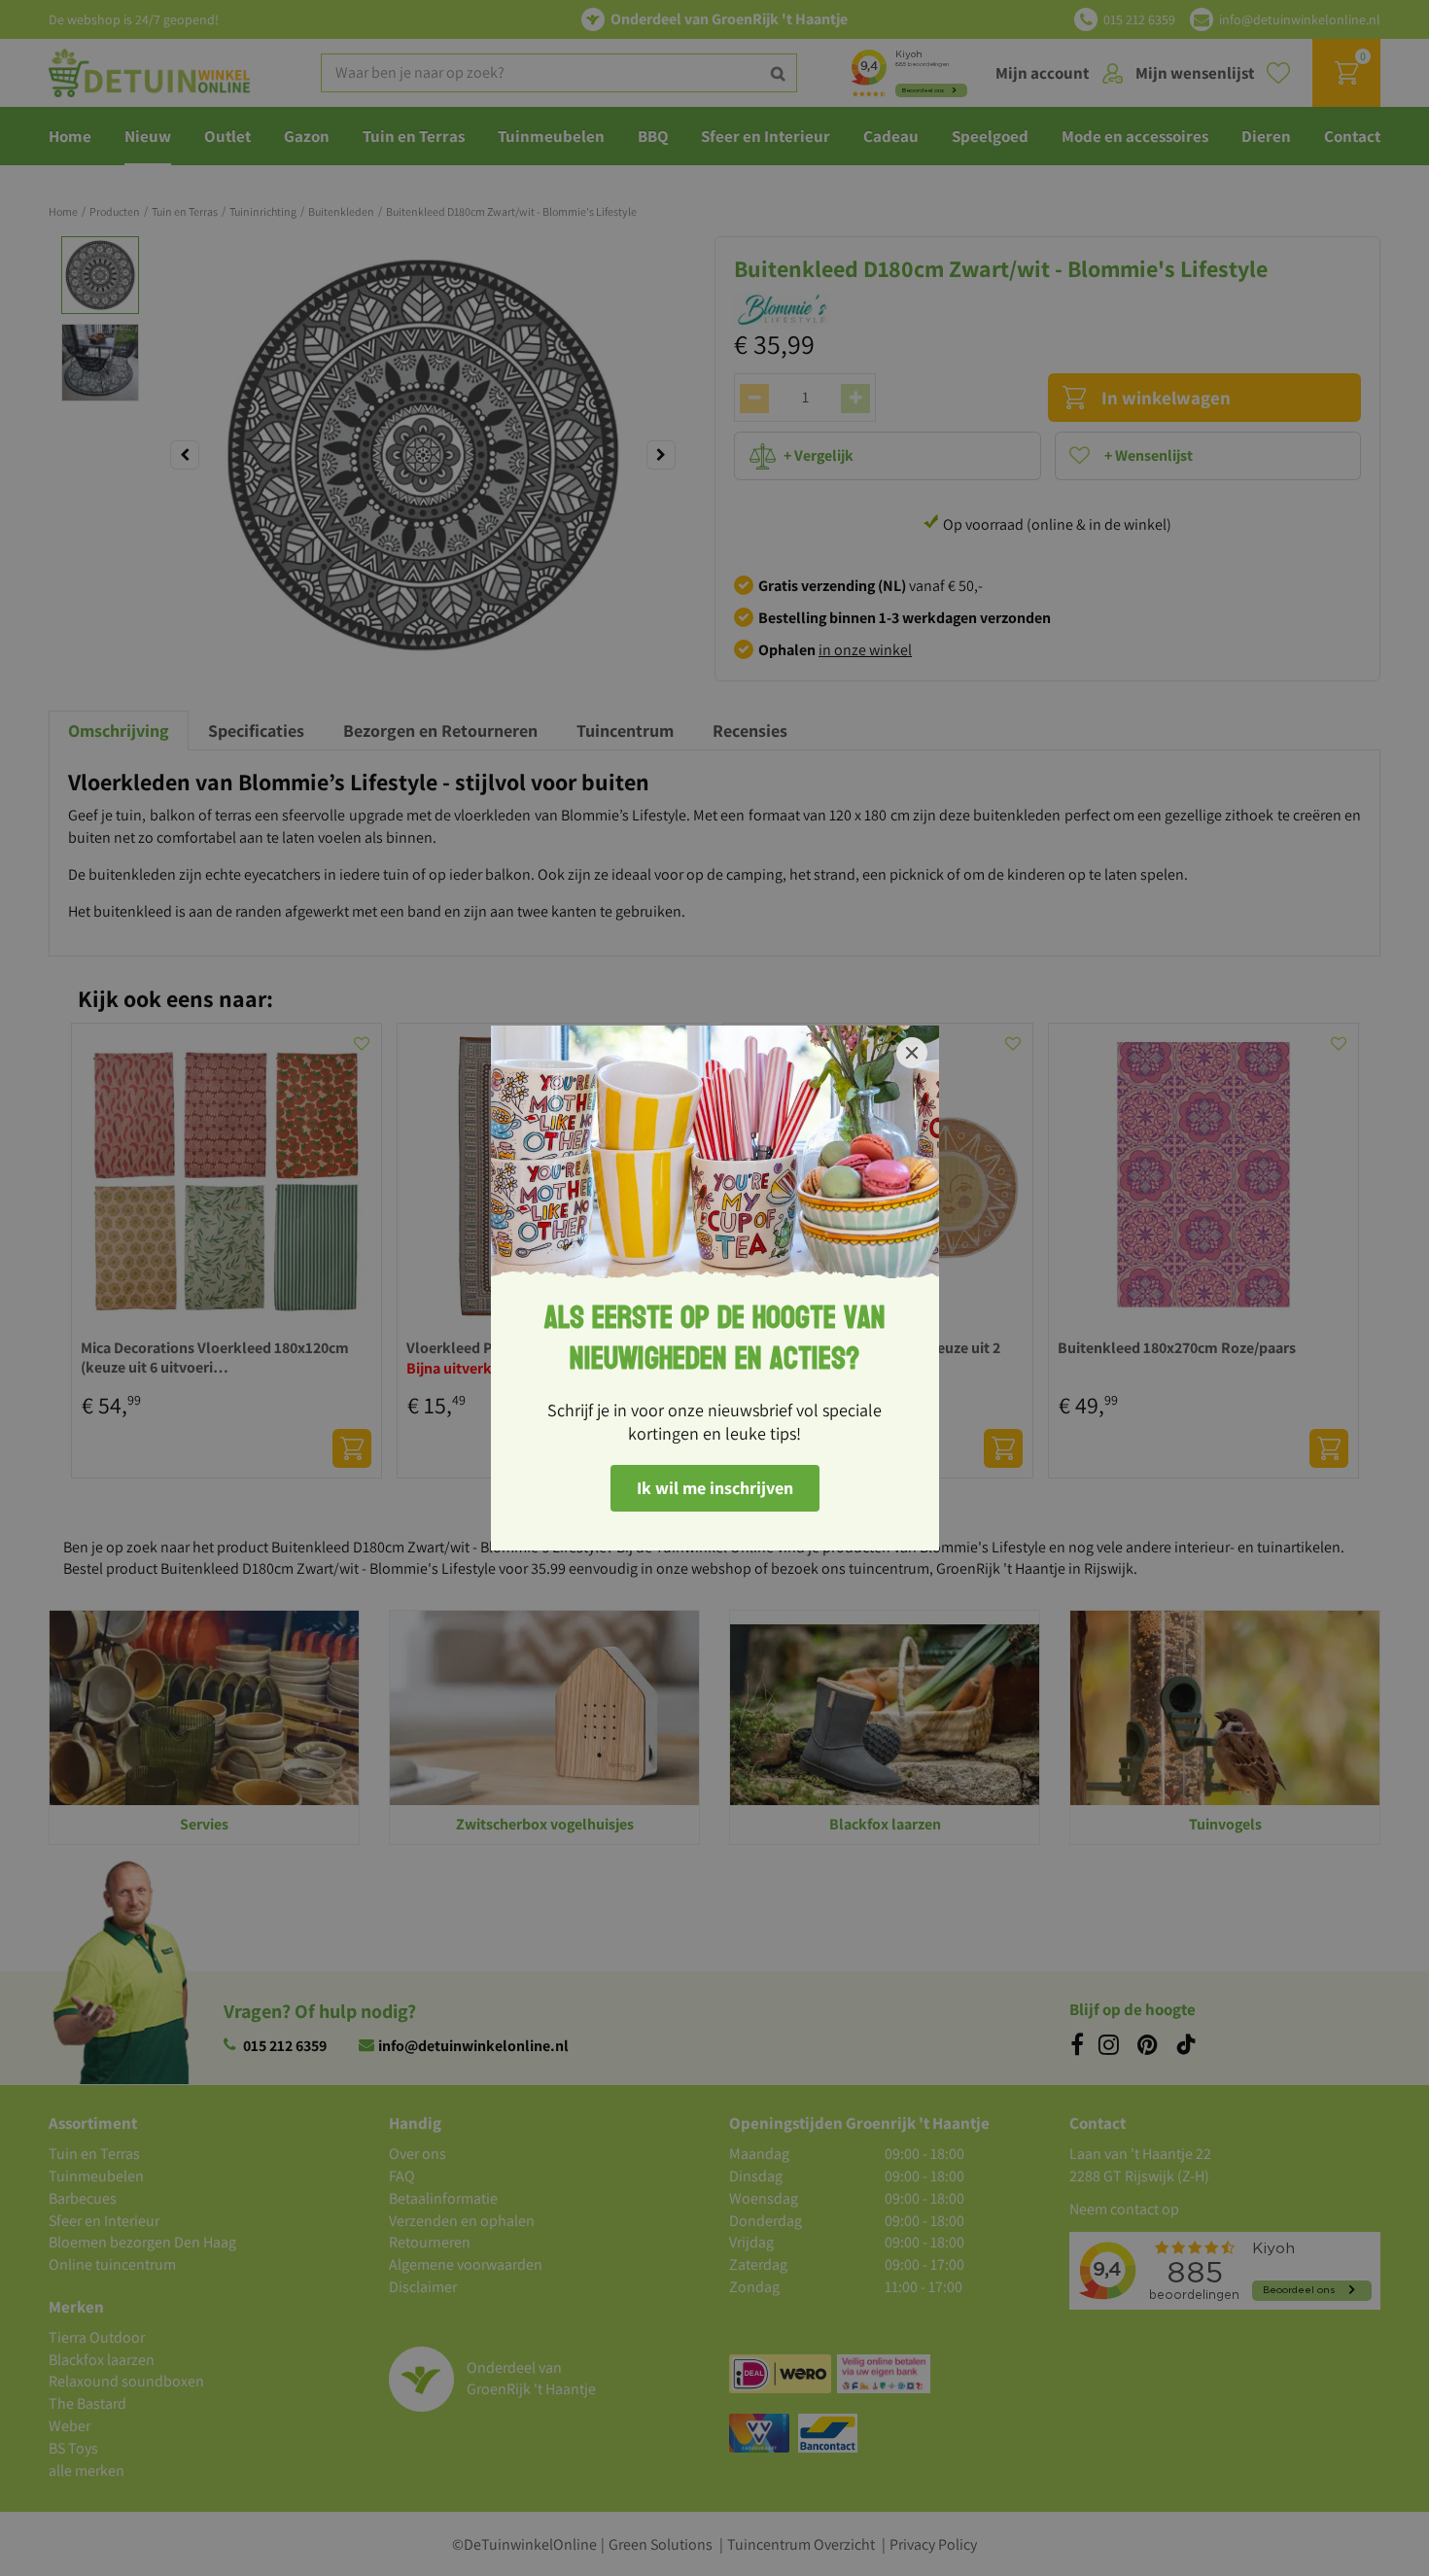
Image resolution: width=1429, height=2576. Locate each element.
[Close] (912, 1053)
